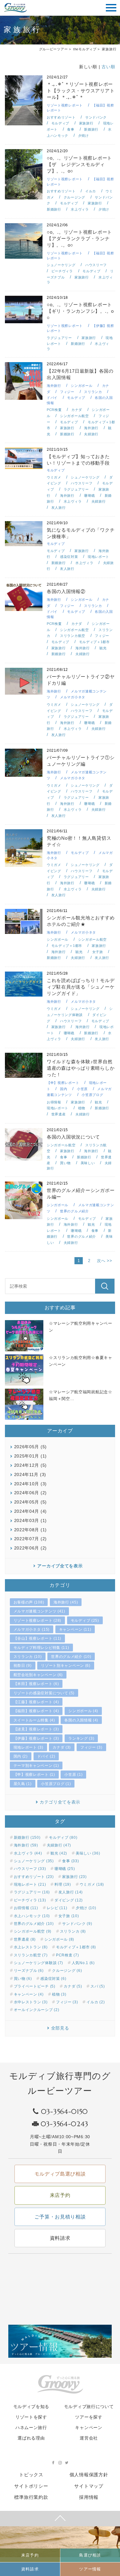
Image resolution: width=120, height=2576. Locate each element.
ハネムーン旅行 (31, 2428)
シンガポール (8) (59, 1939)
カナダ (77, 410)
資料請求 (30, 2569)
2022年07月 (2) (30, 1539)
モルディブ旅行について (89, 2407)
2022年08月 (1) (30, 1530)
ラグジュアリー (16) (32, 1892)
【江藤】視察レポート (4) (36, 1702)
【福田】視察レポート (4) (36, 1711)
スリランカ (93, 392)
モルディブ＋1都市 (94, 642)
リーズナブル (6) (29, 1971)
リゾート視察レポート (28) (38, 1620)
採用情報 (89, 2497)
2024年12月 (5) (30, 1465)
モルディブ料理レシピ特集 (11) (41, 1648)
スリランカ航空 (73, 636)
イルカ (91, 191)
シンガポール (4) (83, 1711)
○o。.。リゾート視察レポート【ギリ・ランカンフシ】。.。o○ (80, 311)
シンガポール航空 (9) (33, 1931)
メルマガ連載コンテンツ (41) (39, 1611)
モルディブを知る (31, 2407)
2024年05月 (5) (30, 1502)
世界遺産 (59, 1114)
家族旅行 (86, 123)
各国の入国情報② (66, 591)
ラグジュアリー (59, 338)
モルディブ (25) (85, 1620)
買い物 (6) (23, 1979)
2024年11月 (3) (30, 1474)
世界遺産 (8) (25, 1939)
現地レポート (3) (28, 1747)
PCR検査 (54, 410)
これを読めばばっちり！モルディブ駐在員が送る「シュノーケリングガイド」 (81, 987)
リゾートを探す (31, 2417)
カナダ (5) (73, 1986)
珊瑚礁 (89, 496)
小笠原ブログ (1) (56, 1784)
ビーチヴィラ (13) (30, 1900)
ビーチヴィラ (62, 271)
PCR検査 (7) (67, 1955)
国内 (64, 1089)
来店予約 (30, 2555)
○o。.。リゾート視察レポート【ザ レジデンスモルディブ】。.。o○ (79, 164)
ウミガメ (54, 477)
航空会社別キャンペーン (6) (38, 1675)
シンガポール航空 (74, 416)
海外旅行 (54, 386)
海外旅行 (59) (26, 1845)
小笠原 (82, 1089)
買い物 (65, 1163)
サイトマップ (89, 2486)
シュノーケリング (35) (34, 1861)
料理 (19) (63, 1884)
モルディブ (60, 123)
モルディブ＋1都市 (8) (76, 1947)
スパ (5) (98, 1986)
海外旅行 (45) (66, 1602)
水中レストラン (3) (31, 2002)
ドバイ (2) (46, 1756)
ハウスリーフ (96, 265)
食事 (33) (70, 1861)
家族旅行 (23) (74, 1877)
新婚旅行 (91, 129)
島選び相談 (90, 2555)
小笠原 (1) (73, 1775)
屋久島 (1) (23, 1784)
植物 (82, 1108)
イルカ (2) (96, 2002)
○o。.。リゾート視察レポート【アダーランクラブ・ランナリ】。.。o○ (79, 238)
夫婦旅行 (91, 434)
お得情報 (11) (26, 1908)
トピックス (31, 2475)
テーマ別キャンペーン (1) (36, 1766)
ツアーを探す (89, 2417)
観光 (103, 648)
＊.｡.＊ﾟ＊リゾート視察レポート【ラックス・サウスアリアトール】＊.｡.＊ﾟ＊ (81, 91)
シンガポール (82, 386)
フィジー (67, 392)
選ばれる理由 (31, 2438)
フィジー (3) (91, 1747)
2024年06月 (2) (30, 1493)
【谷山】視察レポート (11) (38, 1638)
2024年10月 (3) (30, 1484)
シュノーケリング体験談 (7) (39, 1963)
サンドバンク (96, 117)
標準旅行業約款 (31, 2497)
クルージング (74, 197)
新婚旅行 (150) (27, 1838)
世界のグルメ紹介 (74, 1211)
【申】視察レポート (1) (34, 1775)
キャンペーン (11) (75, 1629)
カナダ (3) (62, 1747)
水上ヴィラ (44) (28, 1853)
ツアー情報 (90, 2569)
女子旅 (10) (69, 1916)
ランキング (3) (81, 1738)
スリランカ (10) (28, 1657)
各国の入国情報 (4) (81, 1720)
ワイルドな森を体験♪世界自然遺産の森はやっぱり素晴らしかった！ (81, 1068)
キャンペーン (89, 2428)
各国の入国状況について (73, 1137)
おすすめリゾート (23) (34, 1877)
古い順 (108, 67)
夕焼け (84, 136)
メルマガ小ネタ (73, 697)
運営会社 (89, 2438)
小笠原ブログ (92, 1095)
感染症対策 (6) (53, 1979)
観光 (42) (59, 1853)
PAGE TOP (60, 2519)
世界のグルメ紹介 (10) (71, 1657)
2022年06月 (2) (30, 1548)
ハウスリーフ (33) (30, 1869)
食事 (71, 129)
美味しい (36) (88, 1853)
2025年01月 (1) (30, 1456)
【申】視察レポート (63, 1083)
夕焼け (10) (86, 1908)
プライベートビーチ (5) (35, 1986)
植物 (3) (59, 1994)
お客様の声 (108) (29, 1602)
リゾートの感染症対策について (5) (44, 1693)
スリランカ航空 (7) (31, 1955)
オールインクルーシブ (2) (37, 2010)
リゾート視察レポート (65, 105)
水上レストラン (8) (31, 1947)
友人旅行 (59, 508)
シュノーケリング (61, 265)
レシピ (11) (57, 1908)
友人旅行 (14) (71, 1892)
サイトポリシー (31, 2486)
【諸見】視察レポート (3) (36, 1729)
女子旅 (98, 952)
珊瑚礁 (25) (65, 1869)
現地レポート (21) (30, 1884)
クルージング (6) (67, 1971)
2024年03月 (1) (30, 1520)
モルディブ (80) (63, 1838)
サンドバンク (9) (77, 1924)
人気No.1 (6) (83, 1963)
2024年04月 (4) (30, 1511)
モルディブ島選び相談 (60, 2174)
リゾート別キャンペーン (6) (66, 1666)
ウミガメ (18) (92, 1884)
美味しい (88, 1163)
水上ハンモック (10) (32, 1916)
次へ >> (105, 1261)
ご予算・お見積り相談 (60, 2217)
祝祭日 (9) (23, 1666)
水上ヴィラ (80, 209)
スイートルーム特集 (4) (34, 1720)
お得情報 (54, 1102)
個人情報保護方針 (89, 2475)
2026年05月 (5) (30, 1447)
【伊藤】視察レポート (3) (36, 1738)
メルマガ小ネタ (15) (32, 1629)
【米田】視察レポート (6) (36, 1684)
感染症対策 (69, 557)
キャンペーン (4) (29, 1994)
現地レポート (98, 557)
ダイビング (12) (69, 1900)
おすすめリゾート (61, 117)
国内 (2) (21, 1756)
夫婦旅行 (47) (59, 1845)
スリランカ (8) (73, 1931)
